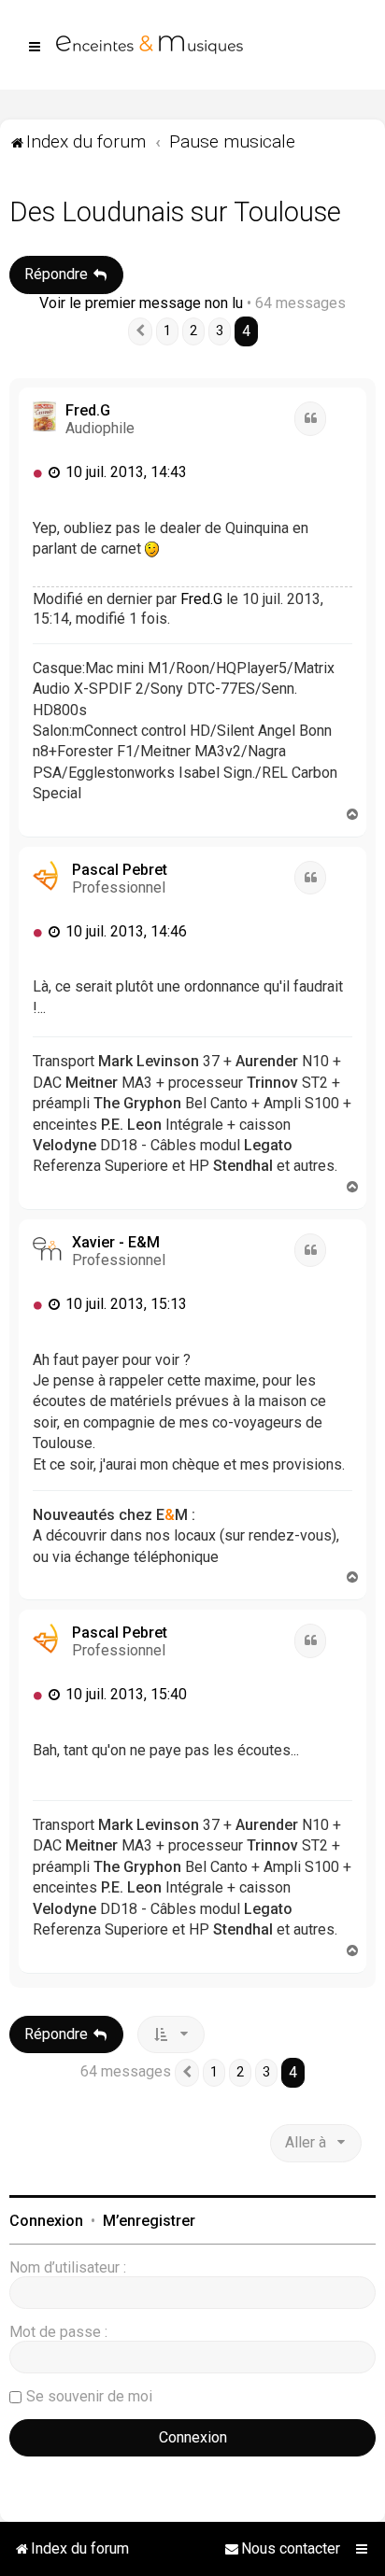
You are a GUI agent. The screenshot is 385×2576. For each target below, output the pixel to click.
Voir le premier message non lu (141, 303)
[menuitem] (282, 2549)
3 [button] (220, 331)
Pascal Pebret (120, 870)
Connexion (46, 2221)
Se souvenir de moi (89, 2396)
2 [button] (193, 331)
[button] (140, 331)
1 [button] (167, 331)
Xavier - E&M (116, 1242)
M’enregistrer (149, 2221)
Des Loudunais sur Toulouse (175, 212)
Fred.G (88, 410)
